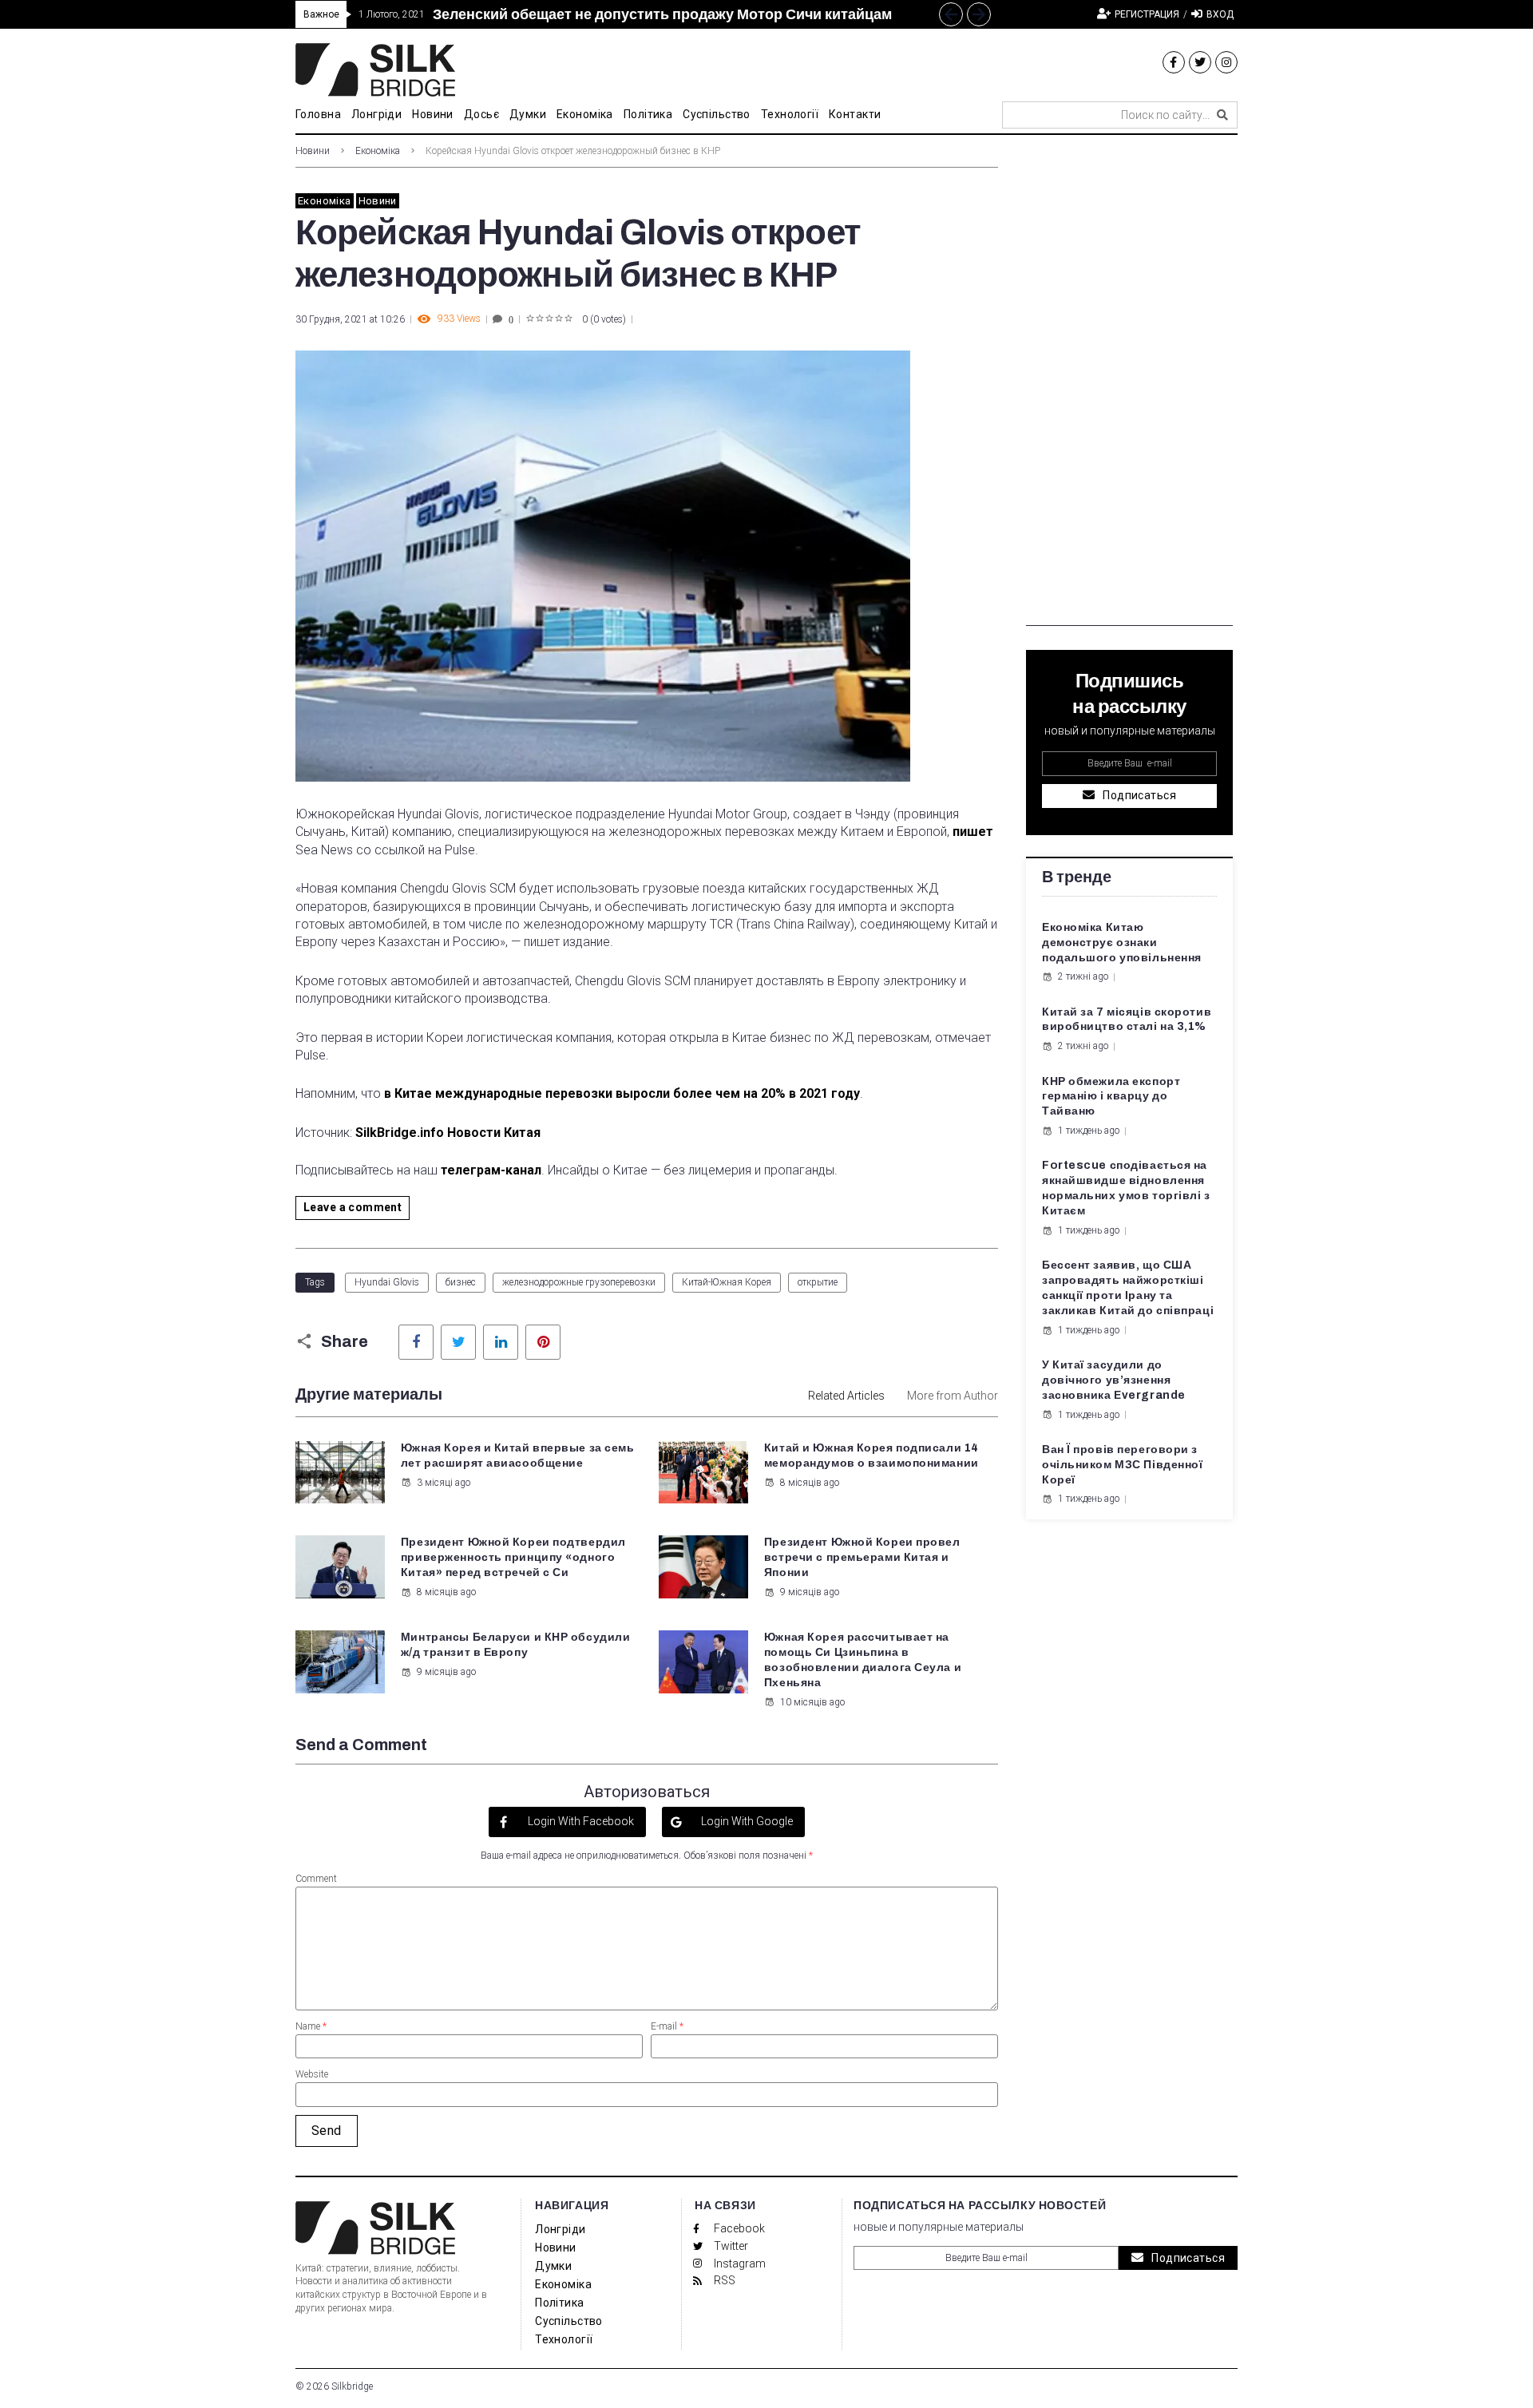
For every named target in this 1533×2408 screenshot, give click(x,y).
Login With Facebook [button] (580, 1821)
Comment (316, 1879)
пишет (973, 832)
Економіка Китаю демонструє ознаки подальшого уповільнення (1122, 943)
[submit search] (1222, 115)
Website (312, 2074)
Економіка (378, 151)
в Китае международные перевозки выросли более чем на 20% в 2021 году (622, 1093)
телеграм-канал (491, 1170)
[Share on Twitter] (458, 1342)
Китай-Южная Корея (727, 1282)
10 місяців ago (812, 1702)
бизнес (461, 1282)
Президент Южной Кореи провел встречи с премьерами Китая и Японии (862, 1557)
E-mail (667, 2026)
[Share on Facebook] (416, 1342)
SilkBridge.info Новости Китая (448, 1133)
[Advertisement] (1129, 386)
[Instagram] (1226, 62)
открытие (818, 1282)
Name (311, 2026)
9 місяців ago (810, 1592)
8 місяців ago (810, 1483)
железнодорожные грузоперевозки (579, 1282)
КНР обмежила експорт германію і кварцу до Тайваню (1111, 1097)
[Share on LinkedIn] (501, 1342)
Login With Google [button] (746, 1821)
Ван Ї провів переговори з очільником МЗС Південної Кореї (1122, 1465)
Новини (313, 151)
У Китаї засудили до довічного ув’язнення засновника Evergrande (1114, 1380)
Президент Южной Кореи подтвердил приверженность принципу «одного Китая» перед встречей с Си (513, 1557)
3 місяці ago (444, 1483)
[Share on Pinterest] (543, 1342)
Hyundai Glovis (387, 1282)
